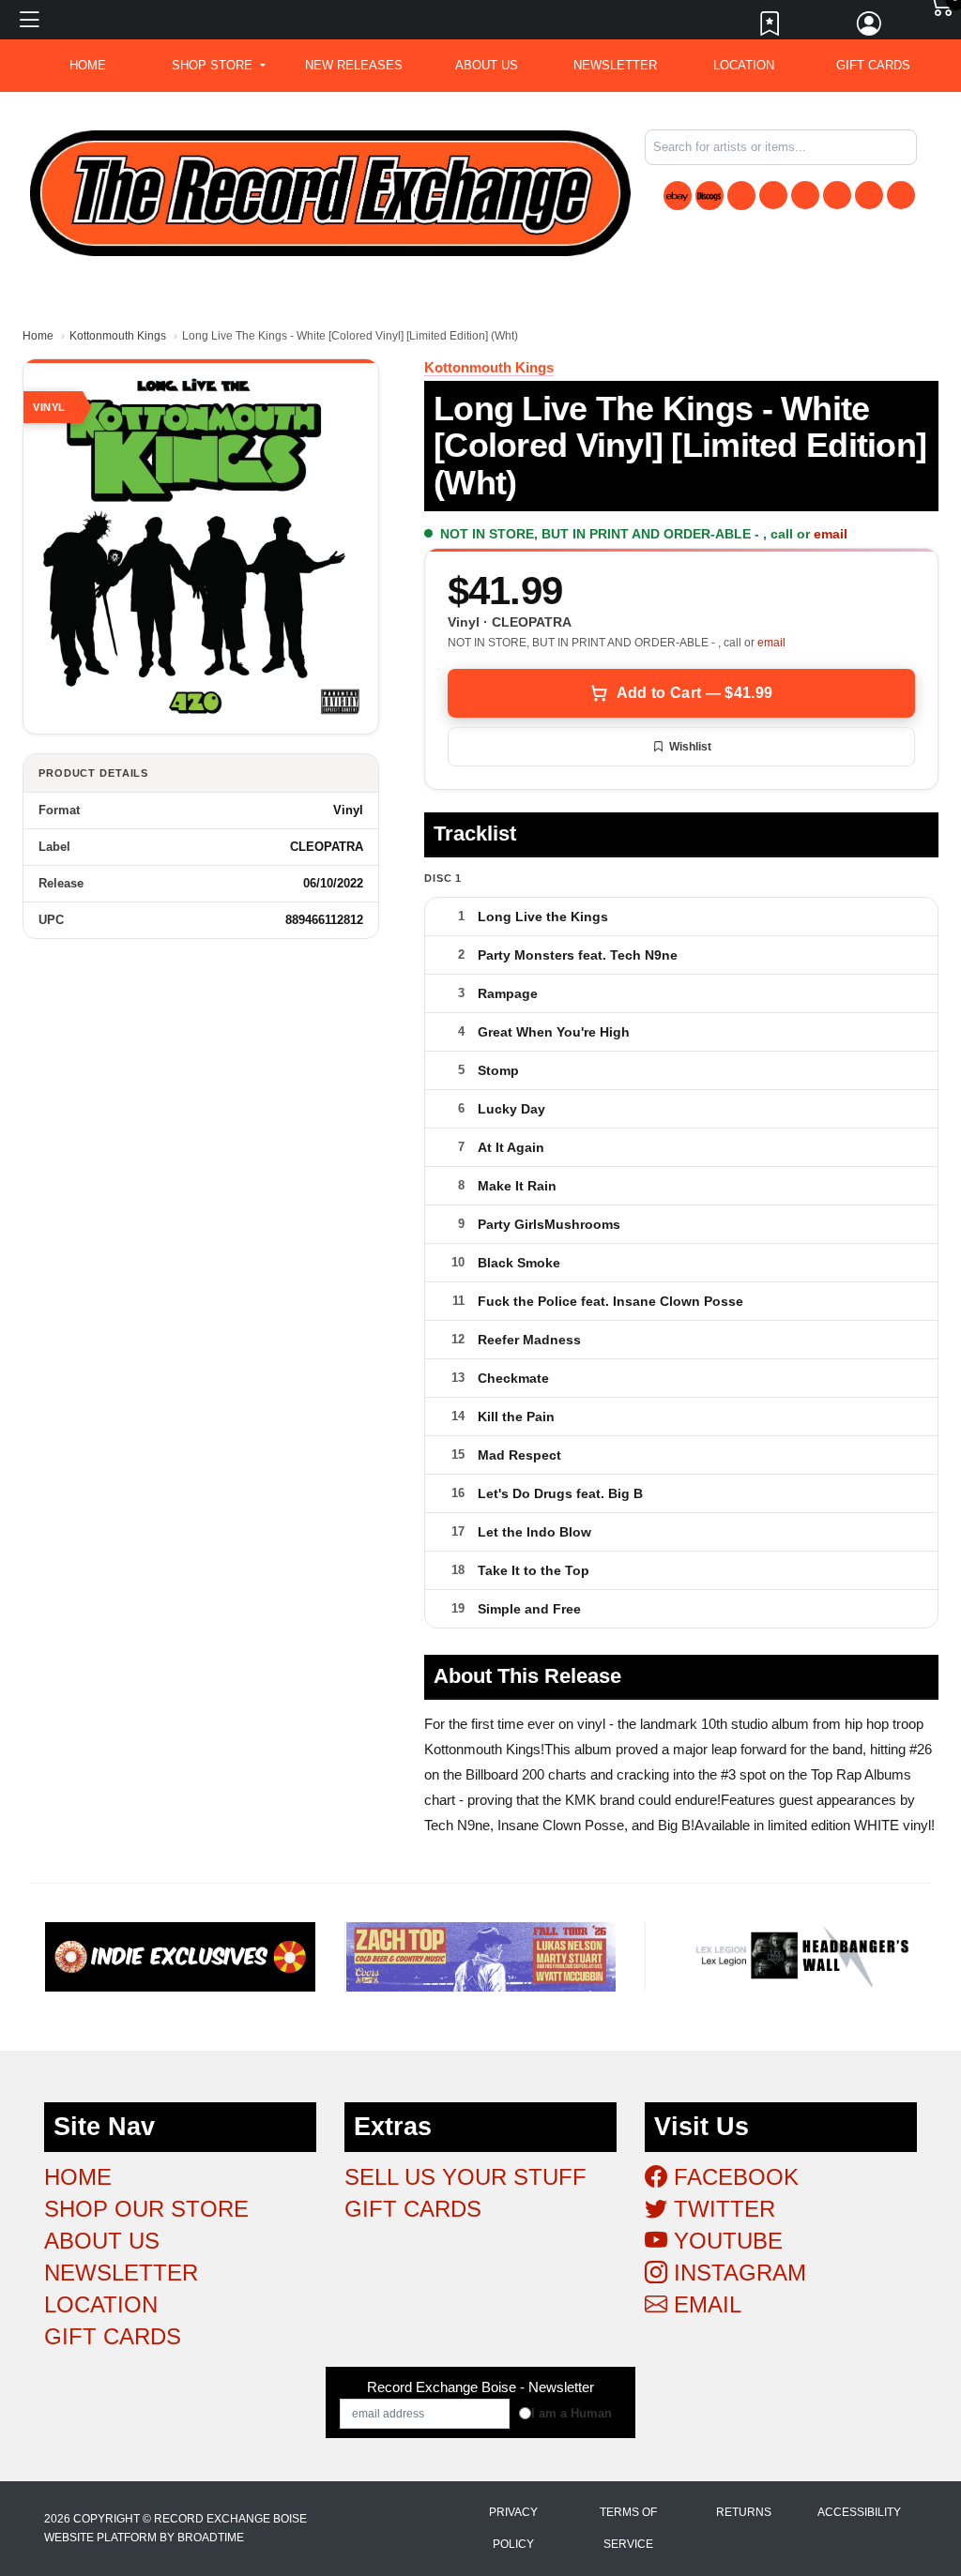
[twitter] (805, 195)
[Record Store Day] (741, 196)
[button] (218, 66)
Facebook (733, 2177)
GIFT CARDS (873, 65)
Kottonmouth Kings (118, 336)
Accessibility (859, 2512)
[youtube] (837, 195)
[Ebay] (678, 196)
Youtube (725, 2241)
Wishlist (690, 747)
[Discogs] (709, 196)
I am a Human (572, 2413)
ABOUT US (487, 65)
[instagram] (869, 195)
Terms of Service (628, 2528)
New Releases (354, 65)
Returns (744, 2512)
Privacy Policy (513, 2528)
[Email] (901, 195)
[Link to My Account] (870, 28)
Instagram (737, 2273)
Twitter (721, 2209)
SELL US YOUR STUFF (465, 2177)
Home (38, 336)
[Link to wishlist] (770, 28)
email (831, 534)
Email (704, 2304)
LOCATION (744, 65)
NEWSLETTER (615, 65)
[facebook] (773, 195)
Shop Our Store (146, 2209)
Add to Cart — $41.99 (694, 693)
